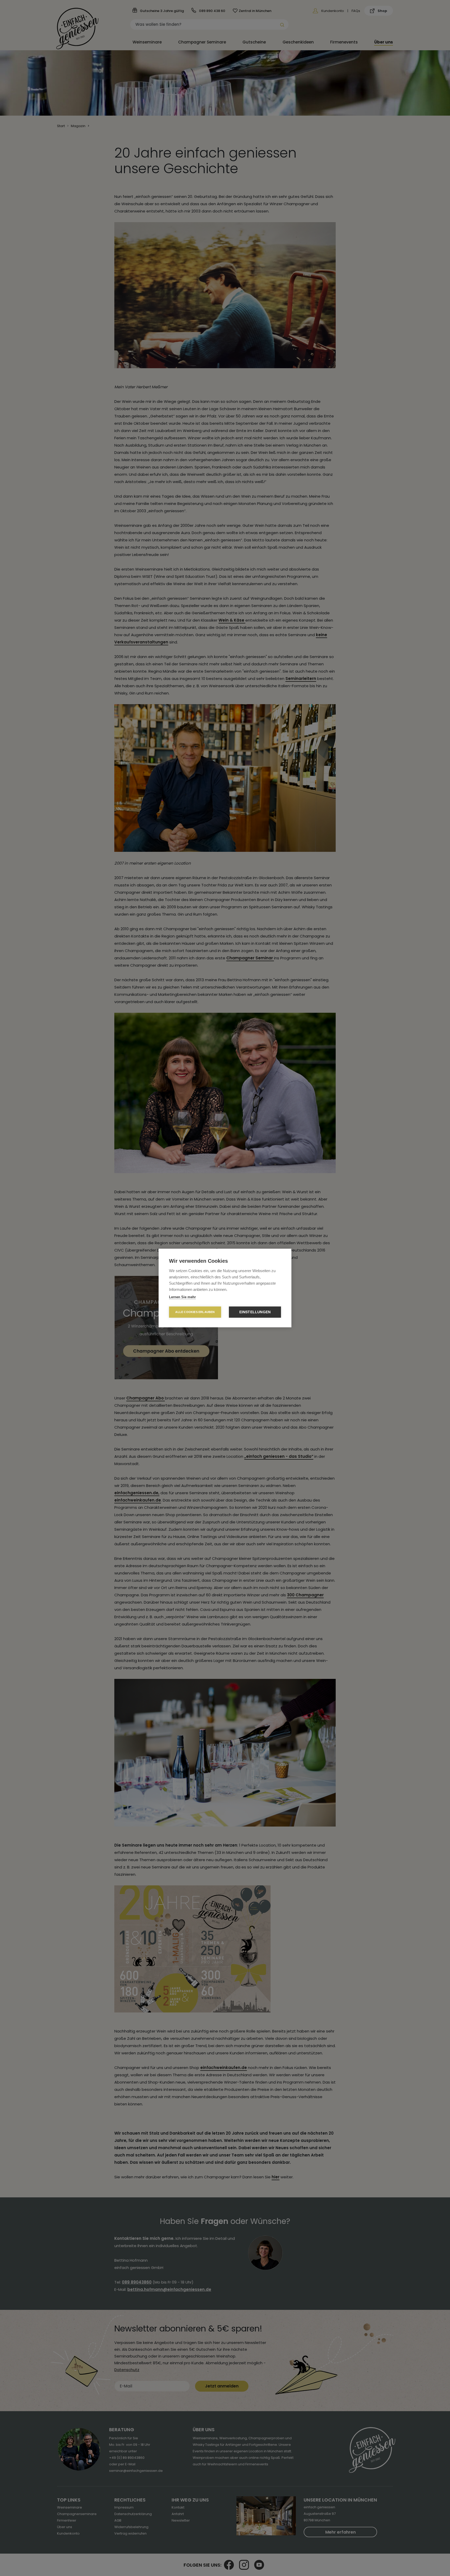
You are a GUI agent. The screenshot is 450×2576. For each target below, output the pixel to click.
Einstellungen (255, 1312)
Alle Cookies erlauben (195, 1312)
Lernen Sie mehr (182, 1297)
